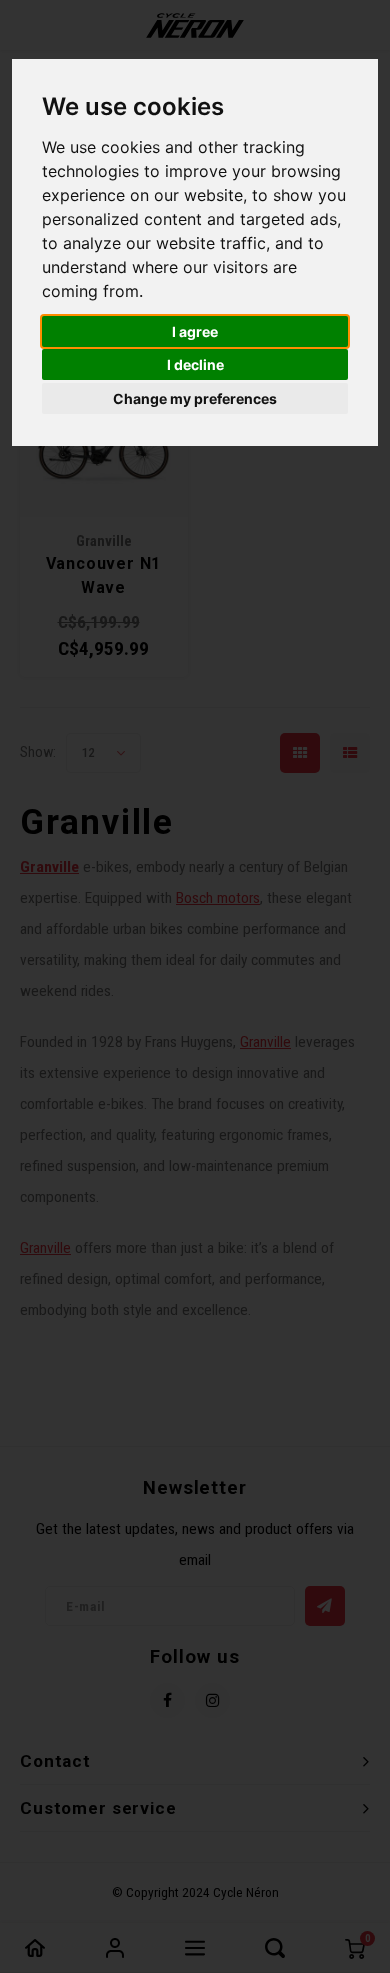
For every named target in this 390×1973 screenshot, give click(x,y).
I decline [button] (195, 364)
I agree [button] (195, 331)
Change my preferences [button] (195, 398)
